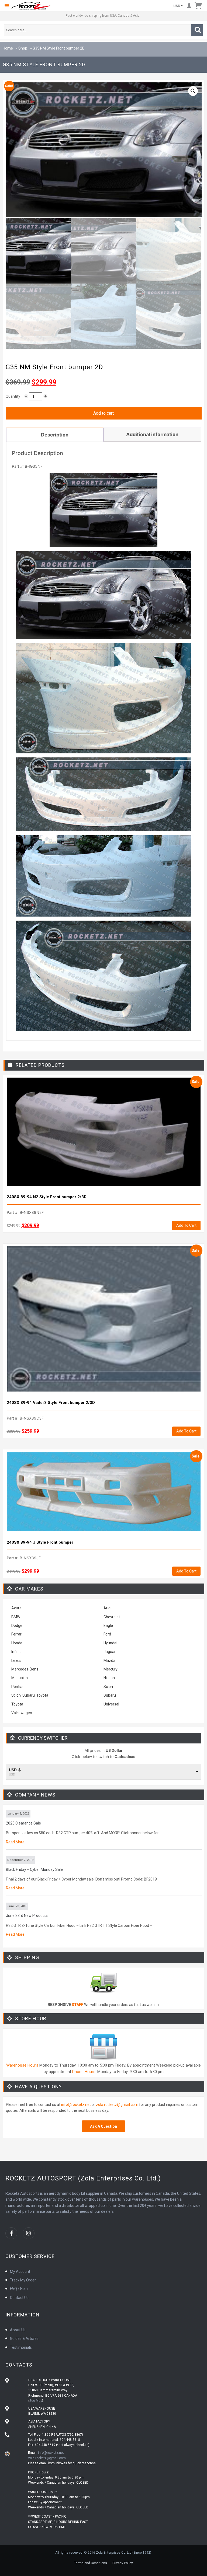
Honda (17, 1643)
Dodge (17, 1626)
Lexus (16, 1661)
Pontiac (18, 1687)
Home (8, 48)
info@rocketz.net (76, 2105)
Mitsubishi (20, 1678)
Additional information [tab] (152, 434)
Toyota (17, 1704)
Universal (111, 1704)
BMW (16, 1617)
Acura (16, 1608)
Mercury (111, 1669)
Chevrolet (112, 1617)
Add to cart (103, 413)
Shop (23, 48)
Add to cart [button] (186, 1225)
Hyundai (110, 1643)
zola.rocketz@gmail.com (117, 2105)
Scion (108, 1687)
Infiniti (16, 1652)
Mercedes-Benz (25, 1669)
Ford (107, 1634)
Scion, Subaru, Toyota (30, 1695)
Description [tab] (55, 435)
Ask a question (103, 2126)
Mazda (109, 1661)
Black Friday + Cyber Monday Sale (34, 1869)
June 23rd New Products (27, 1916)
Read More (15, 1842)
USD (177, 6)
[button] (7, 6)
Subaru (110, 1695)
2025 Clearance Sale (23, 1823)
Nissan (109, 1678)
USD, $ (15, 1770)
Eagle (108, 1626)
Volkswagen (22, 1713)
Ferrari (17, 1634)
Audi (107, 1608)
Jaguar (110, 1652)
